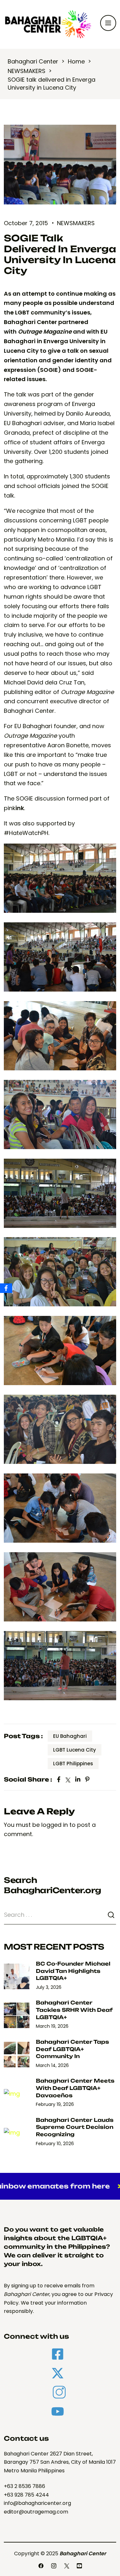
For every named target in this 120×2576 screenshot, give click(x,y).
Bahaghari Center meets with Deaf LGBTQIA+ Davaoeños (75, 2088)
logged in (55, 1825)
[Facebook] (41, 2566)
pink (14, 808)
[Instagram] (54, 2566)
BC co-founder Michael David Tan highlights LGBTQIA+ (73, 1971)
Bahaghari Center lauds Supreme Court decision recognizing (75, 2127)
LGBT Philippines (73, 1764)
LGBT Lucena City (75, 1750)
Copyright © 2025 (60, 2554)
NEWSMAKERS (76, 223)
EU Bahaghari (70, 1736)
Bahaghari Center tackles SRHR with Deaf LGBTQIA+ (74, 2010)
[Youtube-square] (79, 2566)
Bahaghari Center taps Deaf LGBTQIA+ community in (72, 2049)
